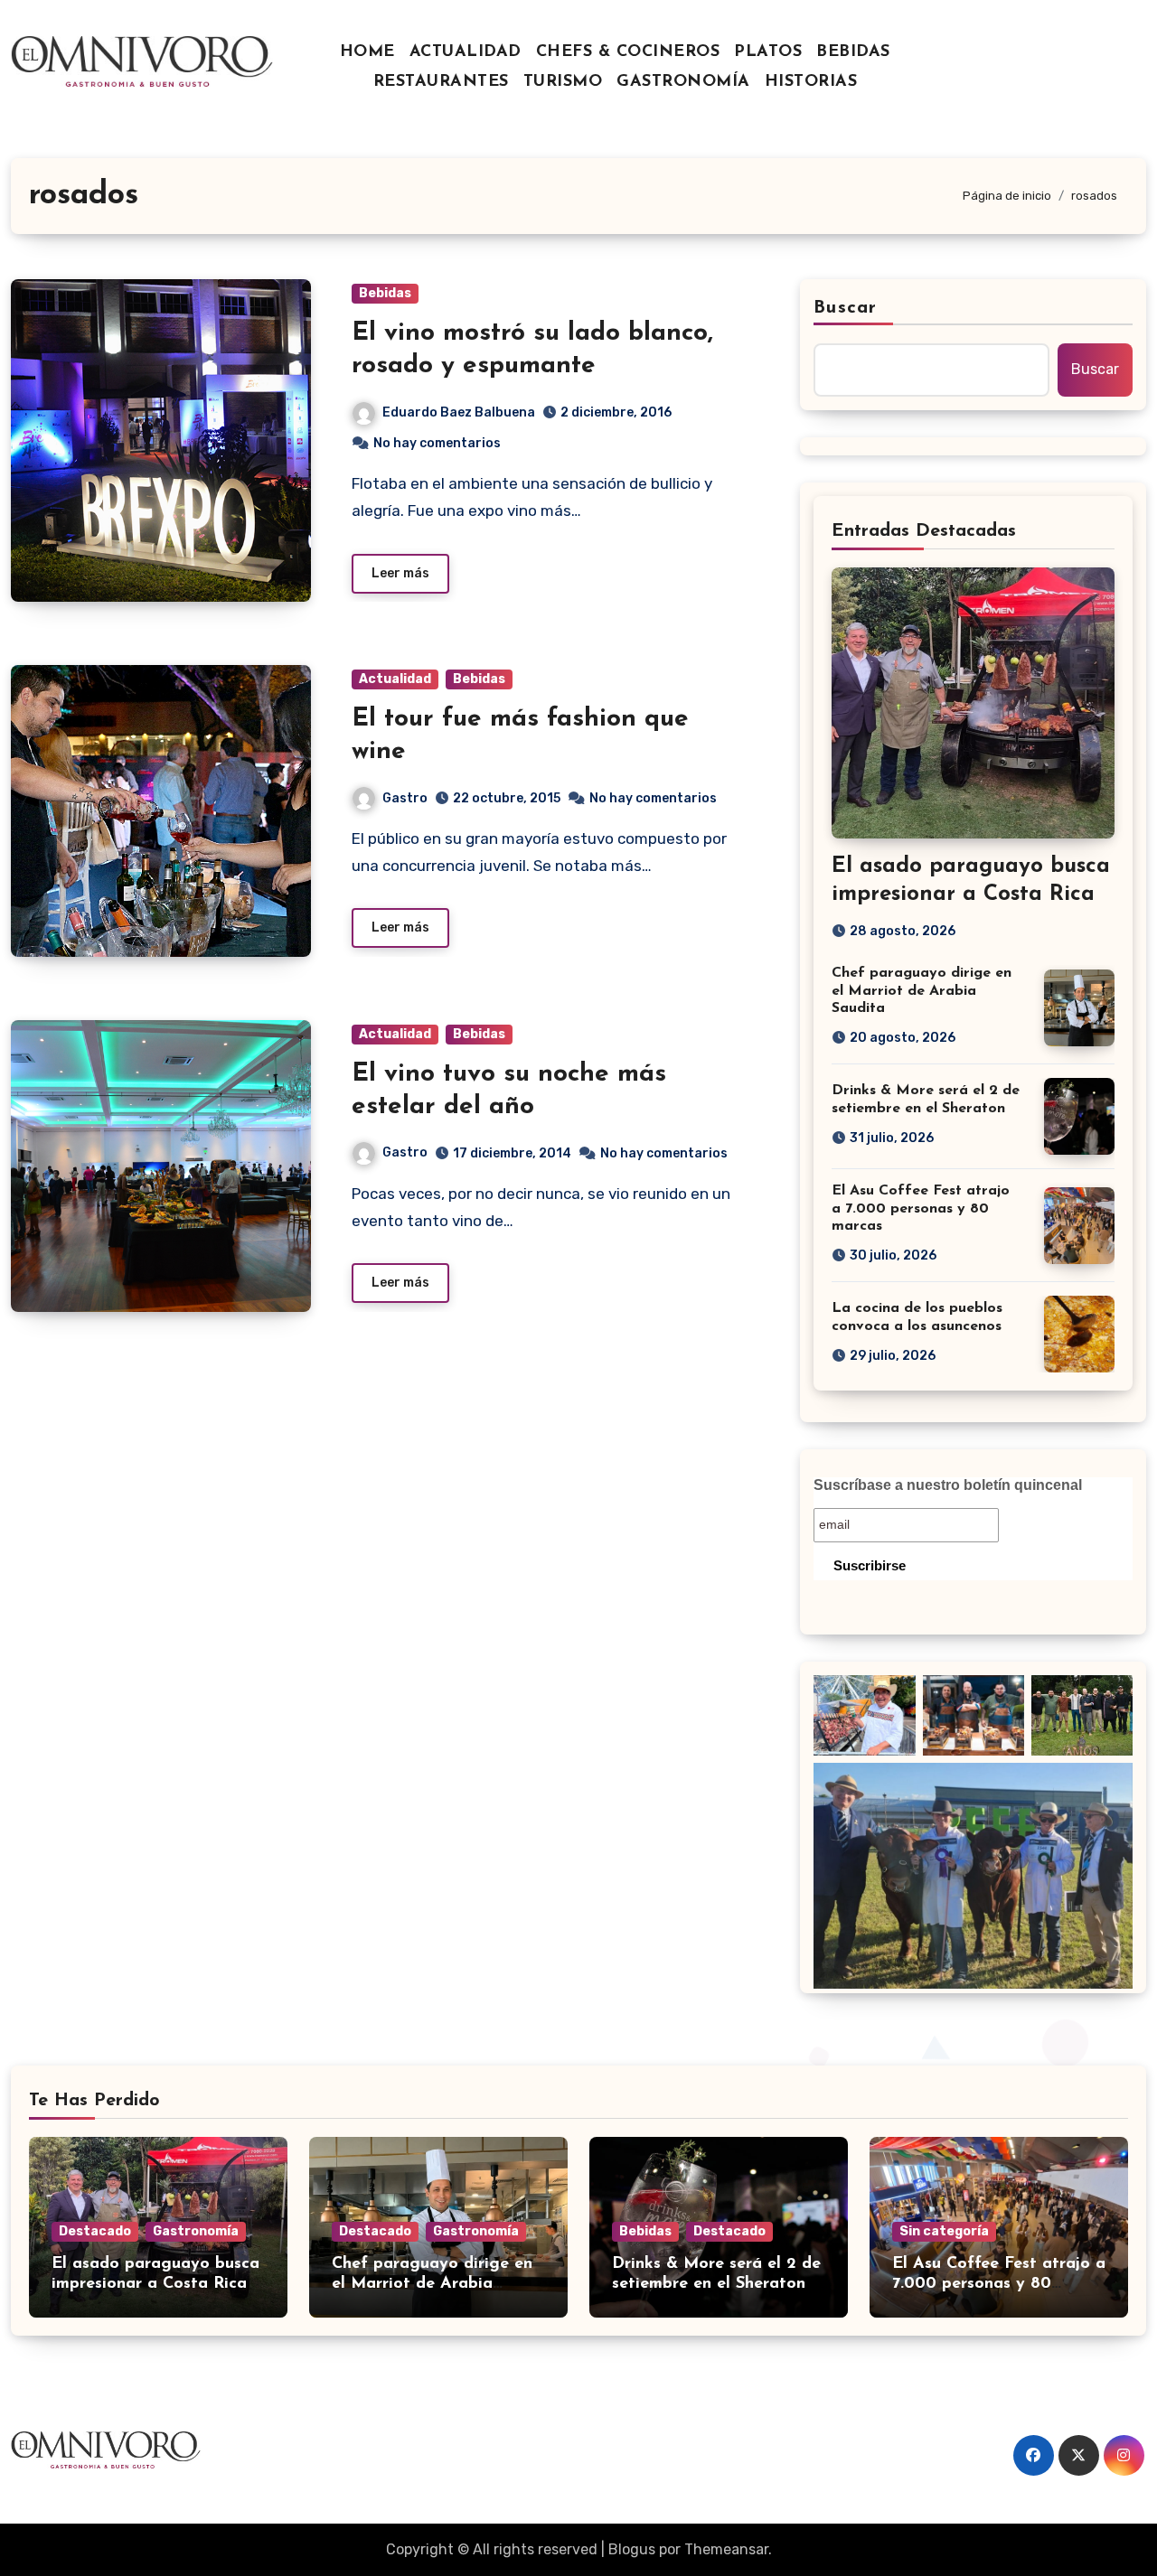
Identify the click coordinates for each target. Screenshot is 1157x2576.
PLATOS (768, 52)
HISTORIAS (811, 82)
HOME (367, 52)
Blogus (632, 2549)
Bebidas (385, 293)
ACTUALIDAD (466, 52)
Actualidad (395, 679)
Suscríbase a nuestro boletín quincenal (948, 1485)
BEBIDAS (853, 52)
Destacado (95, 2231)
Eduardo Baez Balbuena (459, 412)
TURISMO (563, 82)
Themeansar (726, 2549)
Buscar (845, 308)
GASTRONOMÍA (683, 82)
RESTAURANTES (441, 82)
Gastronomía (196, 2231)
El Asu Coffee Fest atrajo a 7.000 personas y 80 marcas (921, 1208)
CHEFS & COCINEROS (628, 52)
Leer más (400, 573)
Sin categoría (944, 2231)
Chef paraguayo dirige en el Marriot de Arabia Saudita (922, 990)
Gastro (405, 798)
